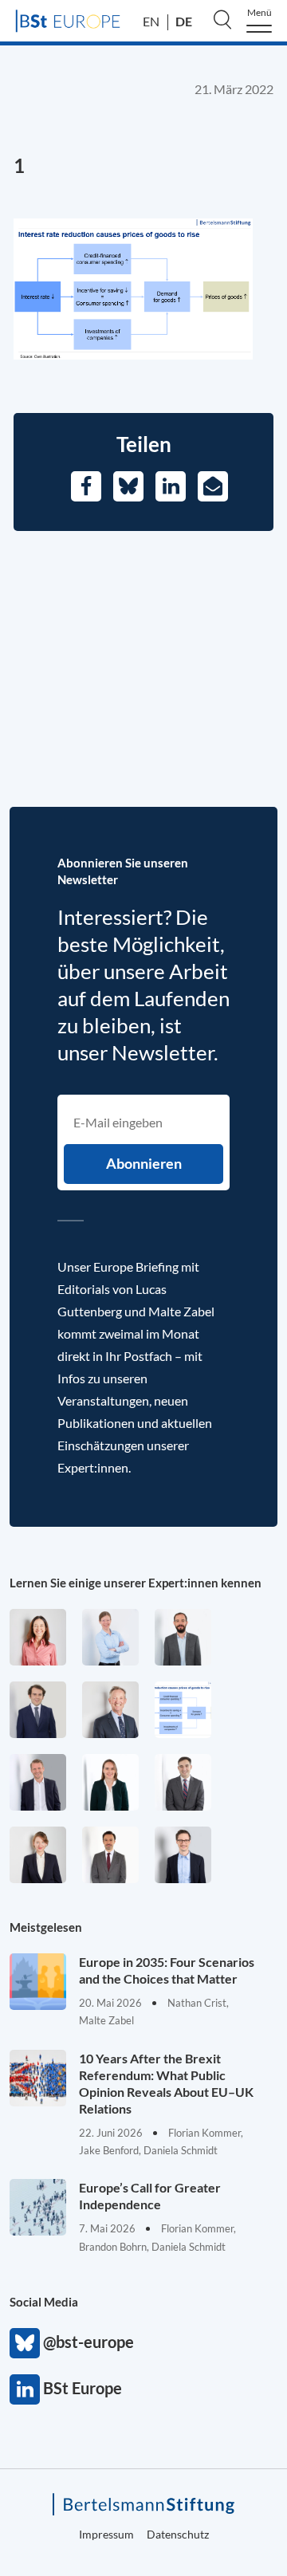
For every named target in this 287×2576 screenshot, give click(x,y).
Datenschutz (178, 2534)
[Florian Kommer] (183, 1855)
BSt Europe (25, 2389)
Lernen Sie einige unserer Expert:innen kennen (136, 1583)
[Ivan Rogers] (183, 1710)
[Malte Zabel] (38, 1782)
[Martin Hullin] (110, 1855)
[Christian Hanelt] (110, 1710)
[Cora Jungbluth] (110, 1637)
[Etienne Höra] (38, 1710)
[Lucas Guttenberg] (183, 1637)
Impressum (106, 2534)
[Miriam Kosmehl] (38, 1637)
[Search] (222, 19)
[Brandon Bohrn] (183, 1782)
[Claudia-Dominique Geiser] (110, 1782)
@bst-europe (25, 2343)
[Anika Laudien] (38, 1855)
